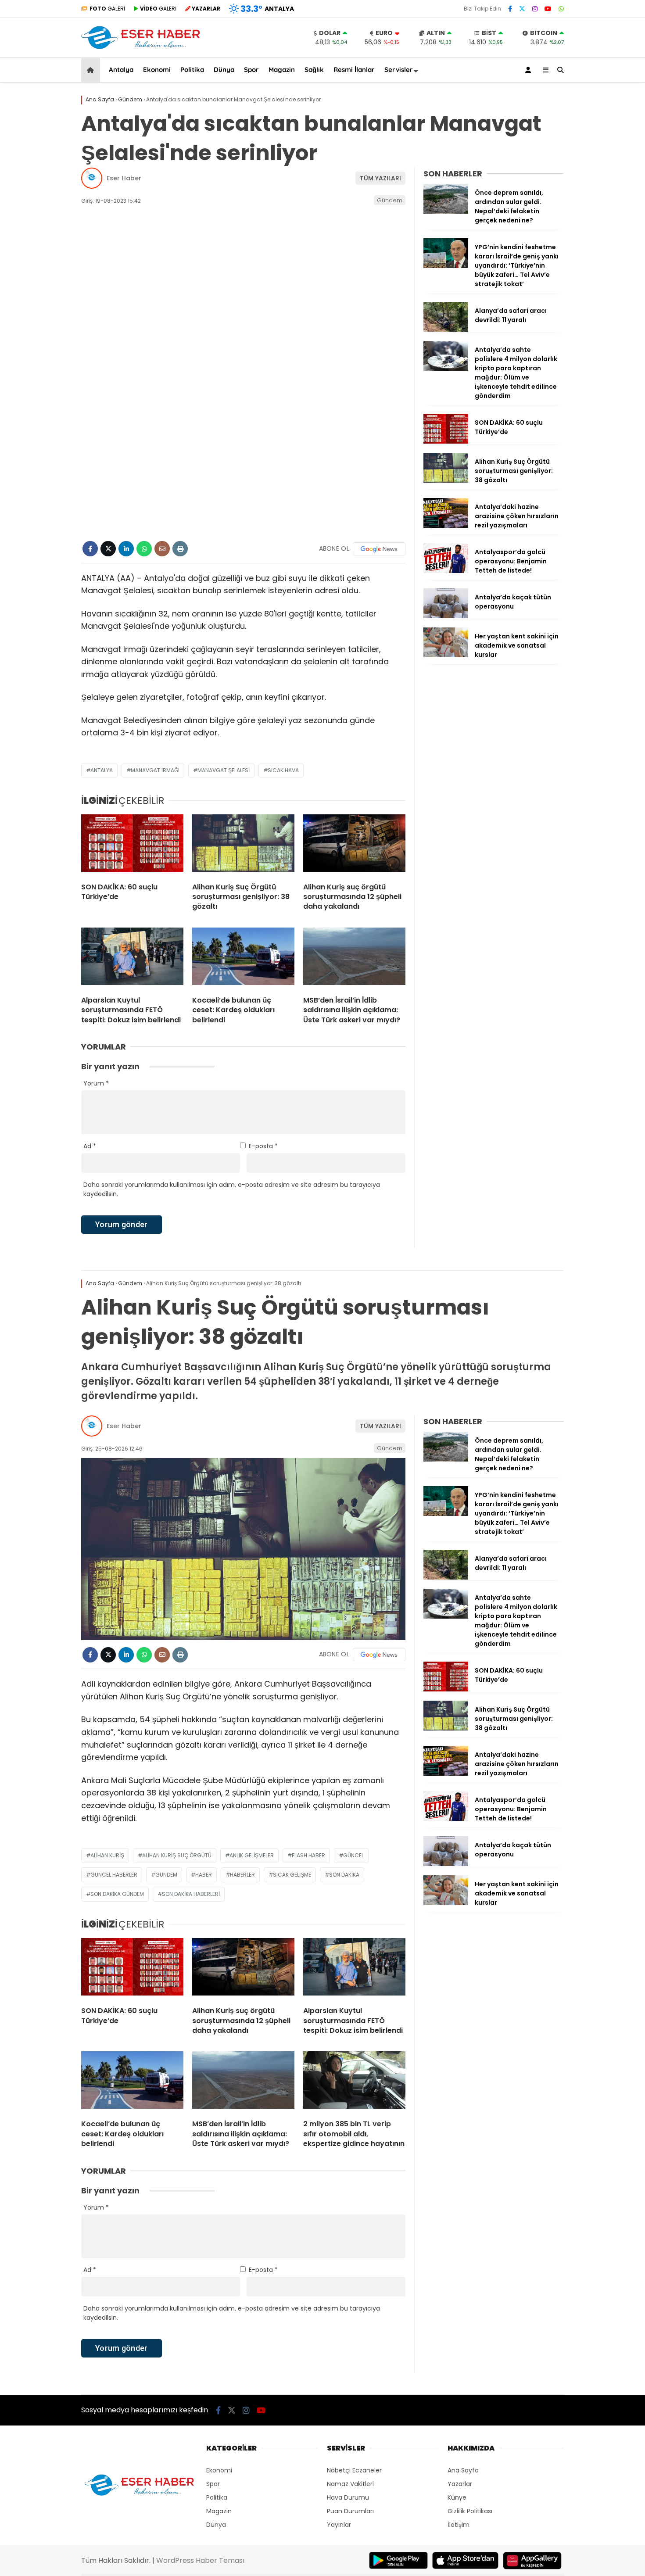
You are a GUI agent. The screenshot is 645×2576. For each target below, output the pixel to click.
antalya (102, 770)
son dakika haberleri (191, 1894)
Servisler (399, 70)
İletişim (459, 2525)
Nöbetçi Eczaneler (354, 2470)
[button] (92, 70)
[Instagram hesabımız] (535, 9)
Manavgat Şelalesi (224, 770)
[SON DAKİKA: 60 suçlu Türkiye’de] (132, 845)
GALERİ (107, 9)
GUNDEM (166, 1875)
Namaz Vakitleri (350, 2484)
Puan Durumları (350, 2511)
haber (204, 1875)
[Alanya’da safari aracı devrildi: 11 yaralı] (446, 330)
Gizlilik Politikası (470, 2511)
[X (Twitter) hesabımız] (522, 9)
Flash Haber (308, 1855)
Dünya (224, 70)
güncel (353, 1855)
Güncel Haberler (114, 1875)
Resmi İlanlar (354, 70)
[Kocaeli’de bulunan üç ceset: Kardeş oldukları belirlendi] (243, 958)
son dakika (344, 1875)
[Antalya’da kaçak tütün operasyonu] (446, 616)
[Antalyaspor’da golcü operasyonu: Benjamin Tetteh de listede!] (446, 571)
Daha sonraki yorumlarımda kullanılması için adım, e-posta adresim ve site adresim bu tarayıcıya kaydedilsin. (232, 1189)
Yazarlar (460, 2484)
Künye (457, 2497)
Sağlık (314, 70)
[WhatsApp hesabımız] (561, 9)
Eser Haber (124, 178)
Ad (90, 1146)
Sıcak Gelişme (292, 1875)
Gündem (390, 200)
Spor (251, 70)
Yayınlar (339, 2525)
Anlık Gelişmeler (252, 1855)
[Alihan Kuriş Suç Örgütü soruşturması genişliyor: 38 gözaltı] (243, 845)
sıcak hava (283, 770)
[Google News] (379, 549)
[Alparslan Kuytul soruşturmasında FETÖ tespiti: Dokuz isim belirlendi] (132, 958)
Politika (192, 70)
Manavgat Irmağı (155, 770)
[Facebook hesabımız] (510, 9)
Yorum (96, 1083)
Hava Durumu (348, 2497)
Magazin (282, 70)
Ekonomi (157, 70)
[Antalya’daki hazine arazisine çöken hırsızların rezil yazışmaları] (446, 526)
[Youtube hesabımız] (548, 9)
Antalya (121, 70)
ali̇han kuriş (107, 1855)
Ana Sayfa (463, 2470)
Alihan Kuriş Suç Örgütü (177, 1855)
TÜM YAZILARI (380, 178)
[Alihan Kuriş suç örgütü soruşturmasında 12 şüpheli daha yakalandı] (354, 845)
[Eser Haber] (141, 48)
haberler (242, 1875)
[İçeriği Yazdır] (180, 549)
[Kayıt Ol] (530, 70)
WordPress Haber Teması (200, 2560)
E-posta (263, 1146)
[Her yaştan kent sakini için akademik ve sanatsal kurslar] (446, 655)
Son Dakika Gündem (117, 1894)
